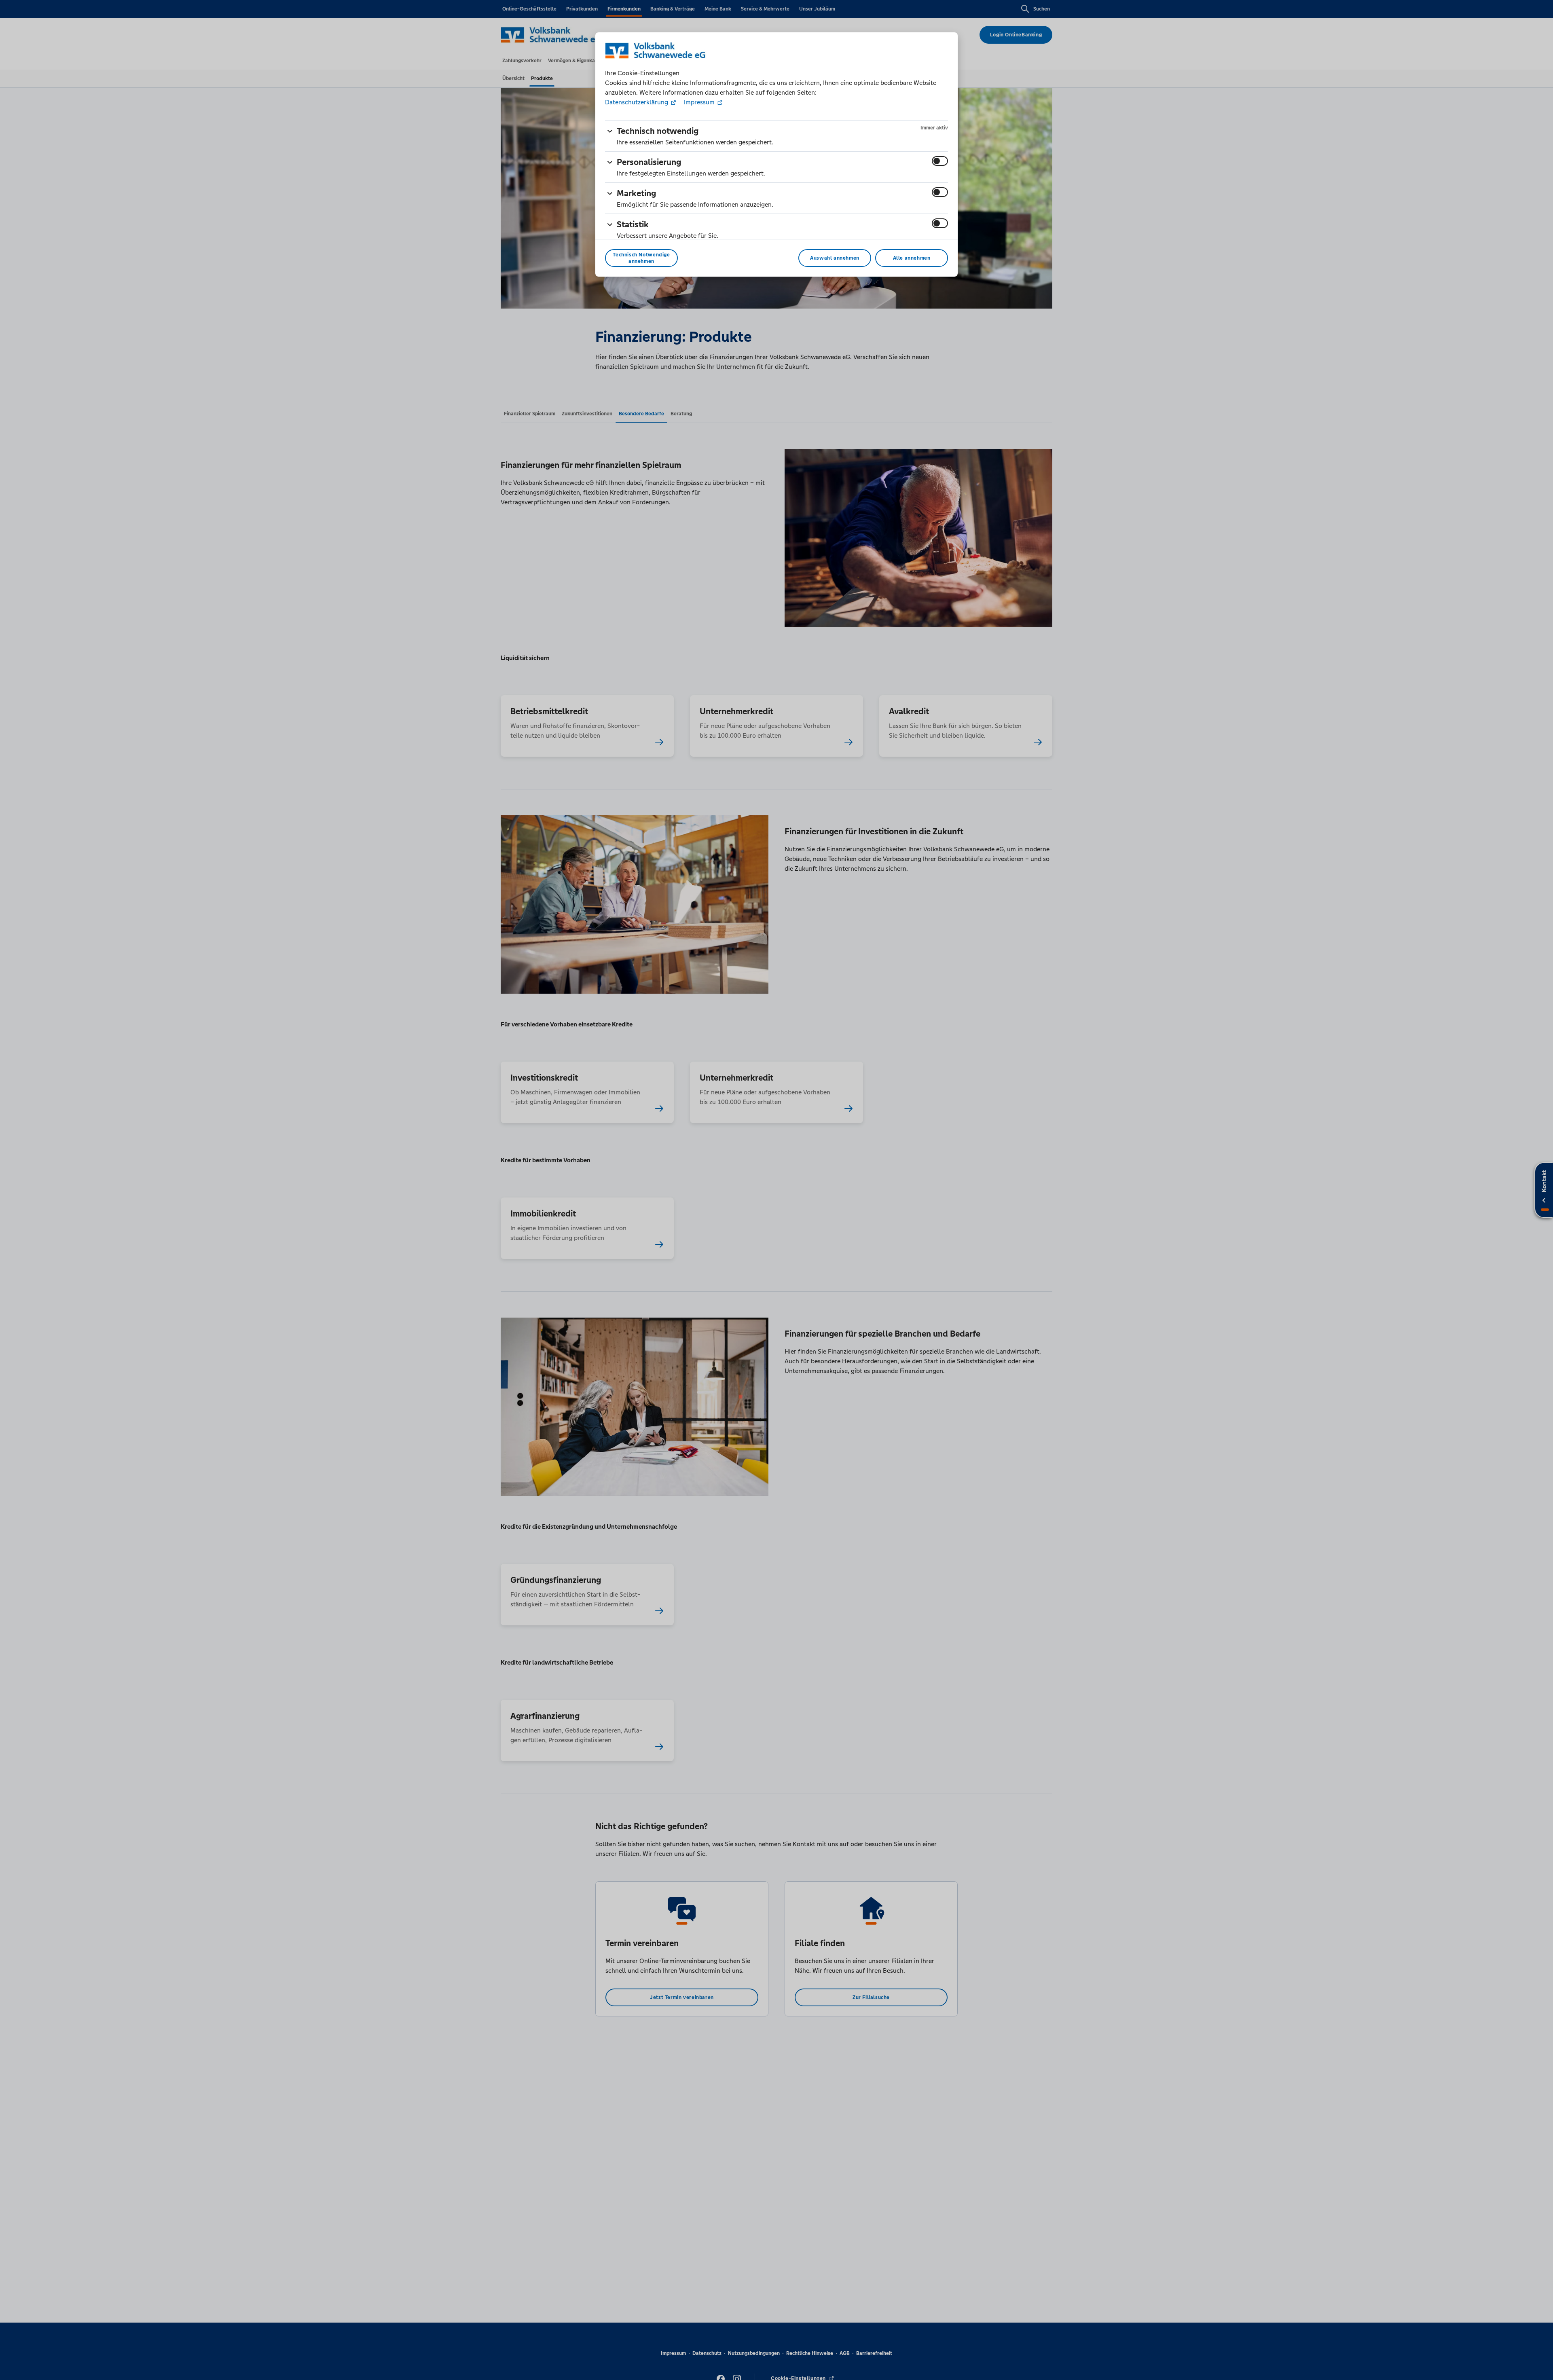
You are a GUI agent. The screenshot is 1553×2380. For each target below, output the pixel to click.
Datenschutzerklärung (637, 102)
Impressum (699, 102)
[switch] (940, 161)
